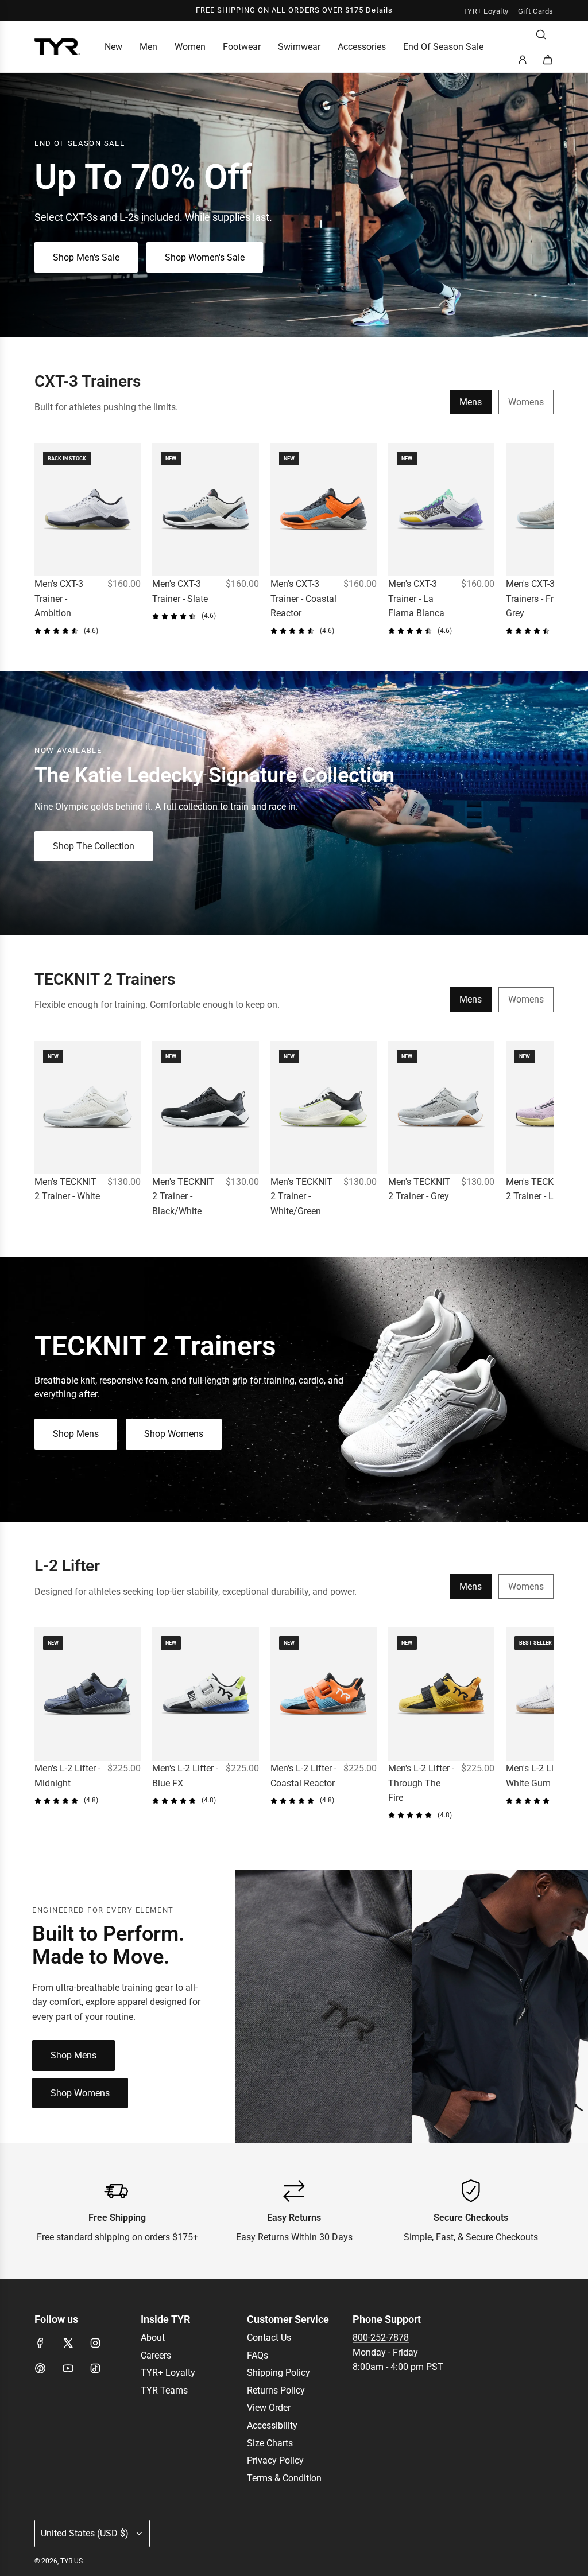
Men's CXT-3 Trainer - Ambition (59, 599)
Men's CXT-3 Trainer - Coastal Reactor (303, 599)
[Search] (541, 34)
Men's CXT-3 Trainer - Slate (180, 591)
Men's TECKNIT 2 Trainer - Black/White (183, 1196)
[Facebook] (40, 2343)
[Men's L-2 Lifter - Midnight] (88, 1694)
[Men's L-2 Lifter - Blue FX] (205, 1694)
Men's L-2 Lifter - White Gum (539, 1776)
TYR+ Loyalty (486, 11)
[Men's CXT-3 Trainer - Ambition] (88, 510)
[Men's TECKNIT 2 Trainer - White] (88, 1108)
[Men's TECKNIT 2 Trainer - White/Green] (324, 1108)
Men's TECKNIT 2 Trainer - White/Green (301, 1196)
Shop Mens (76, 1434)
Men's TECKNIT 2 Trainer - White (67, 1189)
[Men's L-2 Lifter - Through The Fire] (441, 1694)
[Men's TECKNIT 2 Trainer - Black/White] (205, 1108)
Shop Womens (174, 1434)
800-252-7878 (381, 2338)
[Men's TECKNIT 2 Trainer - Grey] (441, 1108)
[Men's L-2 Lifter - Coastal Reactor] (324, 1694)
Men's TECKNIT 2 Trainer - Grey (419, 1189)
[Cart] (548, 60)
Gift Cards (536, 11)
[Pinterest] (40, 2368)
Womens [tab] (526, 402)
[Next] (541, 540)
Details (379, 10)
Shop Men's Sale (86, 257)
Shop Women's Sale (205, 257)
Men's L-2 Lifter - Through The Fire (421, 1783)
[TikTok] (95, 2368)
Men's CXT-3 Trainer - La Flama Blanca (416, 599)
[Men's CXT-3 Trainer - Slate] (205, 510)
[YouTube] (68, 2368)
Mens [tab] (471, 402)
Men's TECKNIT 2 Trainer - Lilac (537, 1189)
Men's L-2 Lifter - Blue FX (185, 1776)
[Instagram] (95, 2343)
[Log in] (523, 60)
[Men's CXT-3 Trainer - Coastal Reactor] (324, 510)
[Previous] (47, 540)
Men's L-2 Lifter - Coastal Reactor (303, 1776)
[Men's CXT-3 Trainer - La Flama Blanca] (441, 510)
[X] (68, 2343)
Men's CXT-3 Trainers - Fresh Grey (537, 599)
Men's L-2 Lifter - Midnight (67, 1776)
